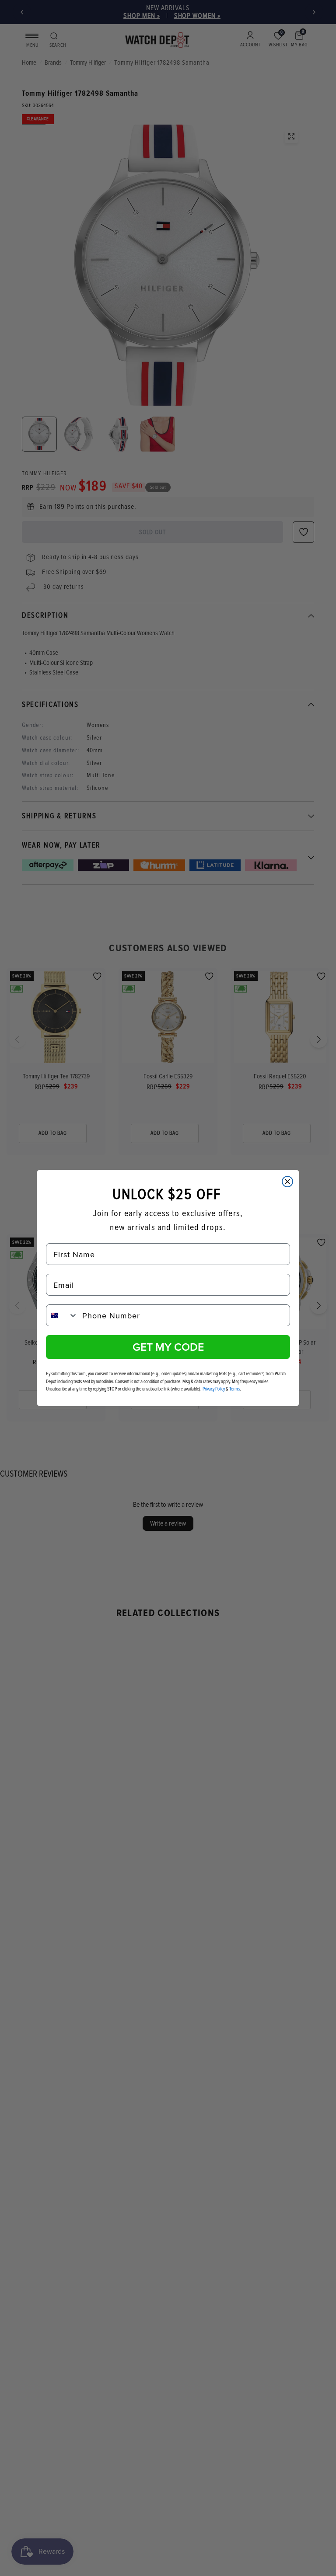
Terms (234, 1389)
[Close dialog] (287, 1182)
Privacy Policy (214, 1389)
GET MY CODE (168, 1347)
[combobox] (62, 1315)
